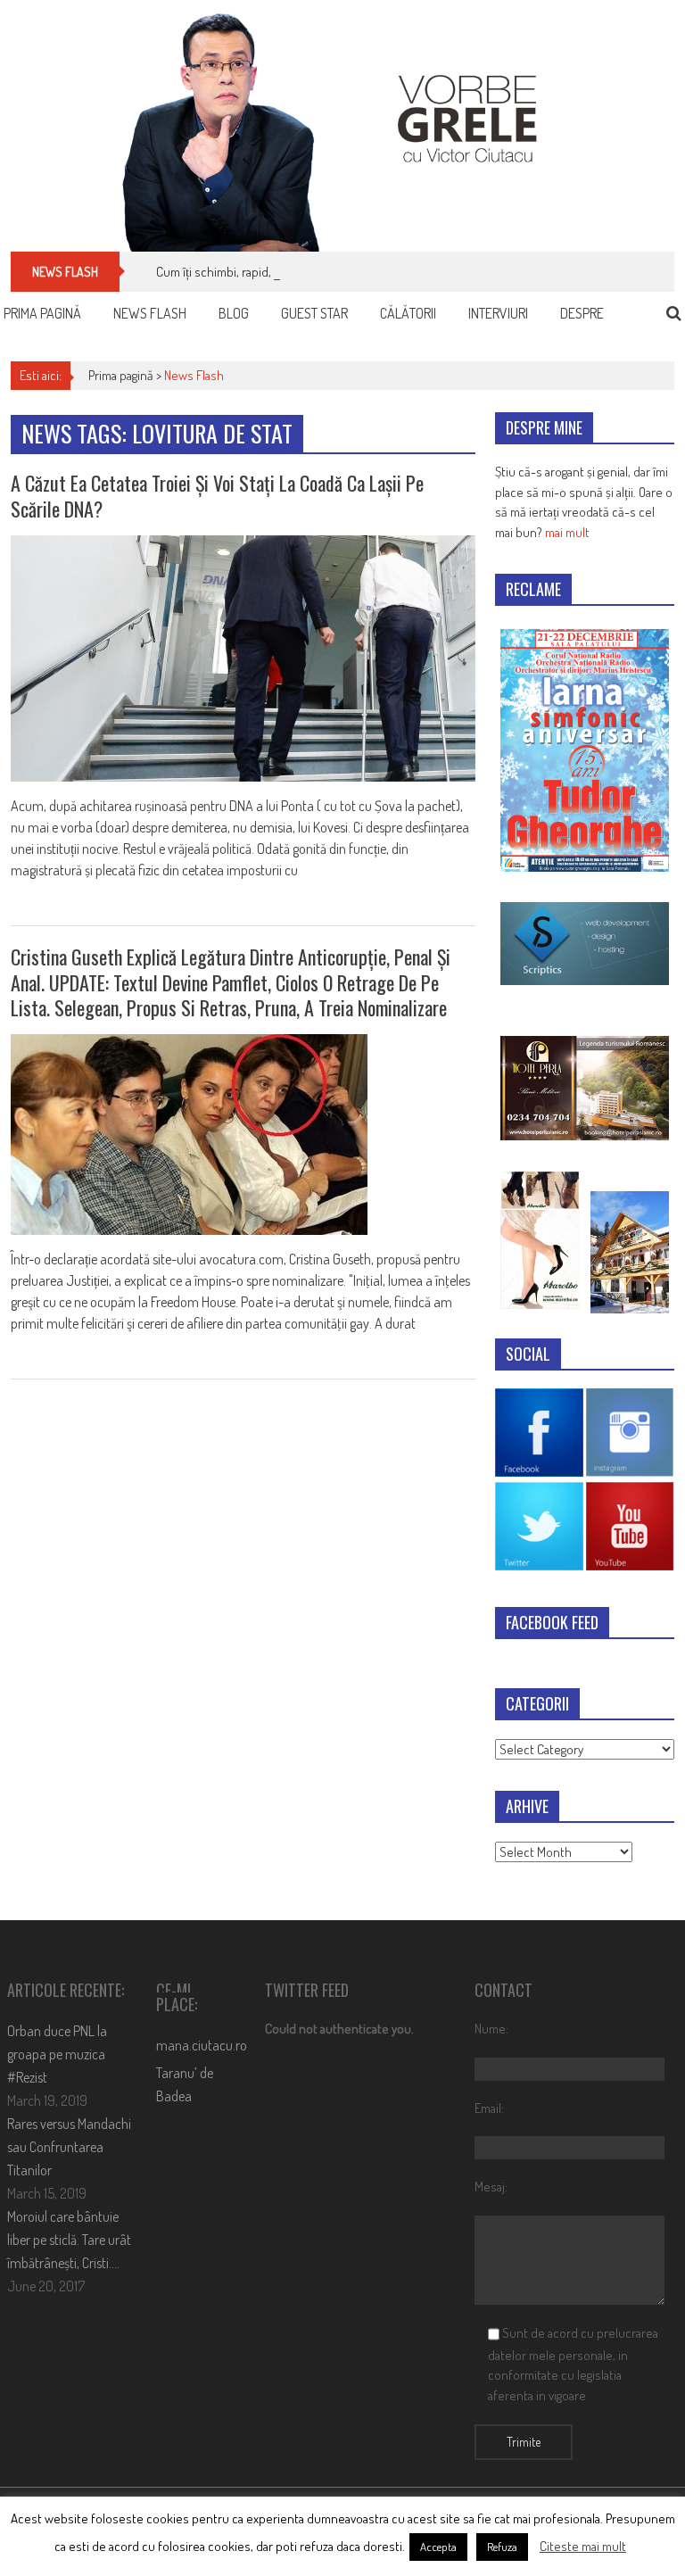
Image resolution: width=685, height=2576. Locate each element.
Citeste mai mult (583, 2546)
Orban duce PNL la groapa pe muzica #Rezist (57, 2054)
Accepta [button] (438, 2547)
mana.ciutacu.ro (202, 2045)
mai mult (567, 532)
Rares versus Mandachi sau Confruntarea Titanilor (69, 2147)
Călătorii (408, 313)
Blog (234, 313)
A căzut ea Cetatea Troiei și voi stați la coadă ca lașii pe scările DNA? (217, 496)
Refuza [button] (502, 2547)
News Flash (150, 313)
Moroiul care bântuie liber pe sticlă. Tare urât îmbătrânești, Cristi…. (69, 2240)
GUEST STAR (314, 313)
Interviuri (498, 313)
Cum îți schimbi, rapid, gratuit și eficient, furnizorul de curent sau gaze (340, 272)
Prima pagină (42, 313)
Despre (582, 313)
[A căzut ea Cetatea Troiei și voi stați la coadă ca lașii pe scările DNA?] (243, 658)
